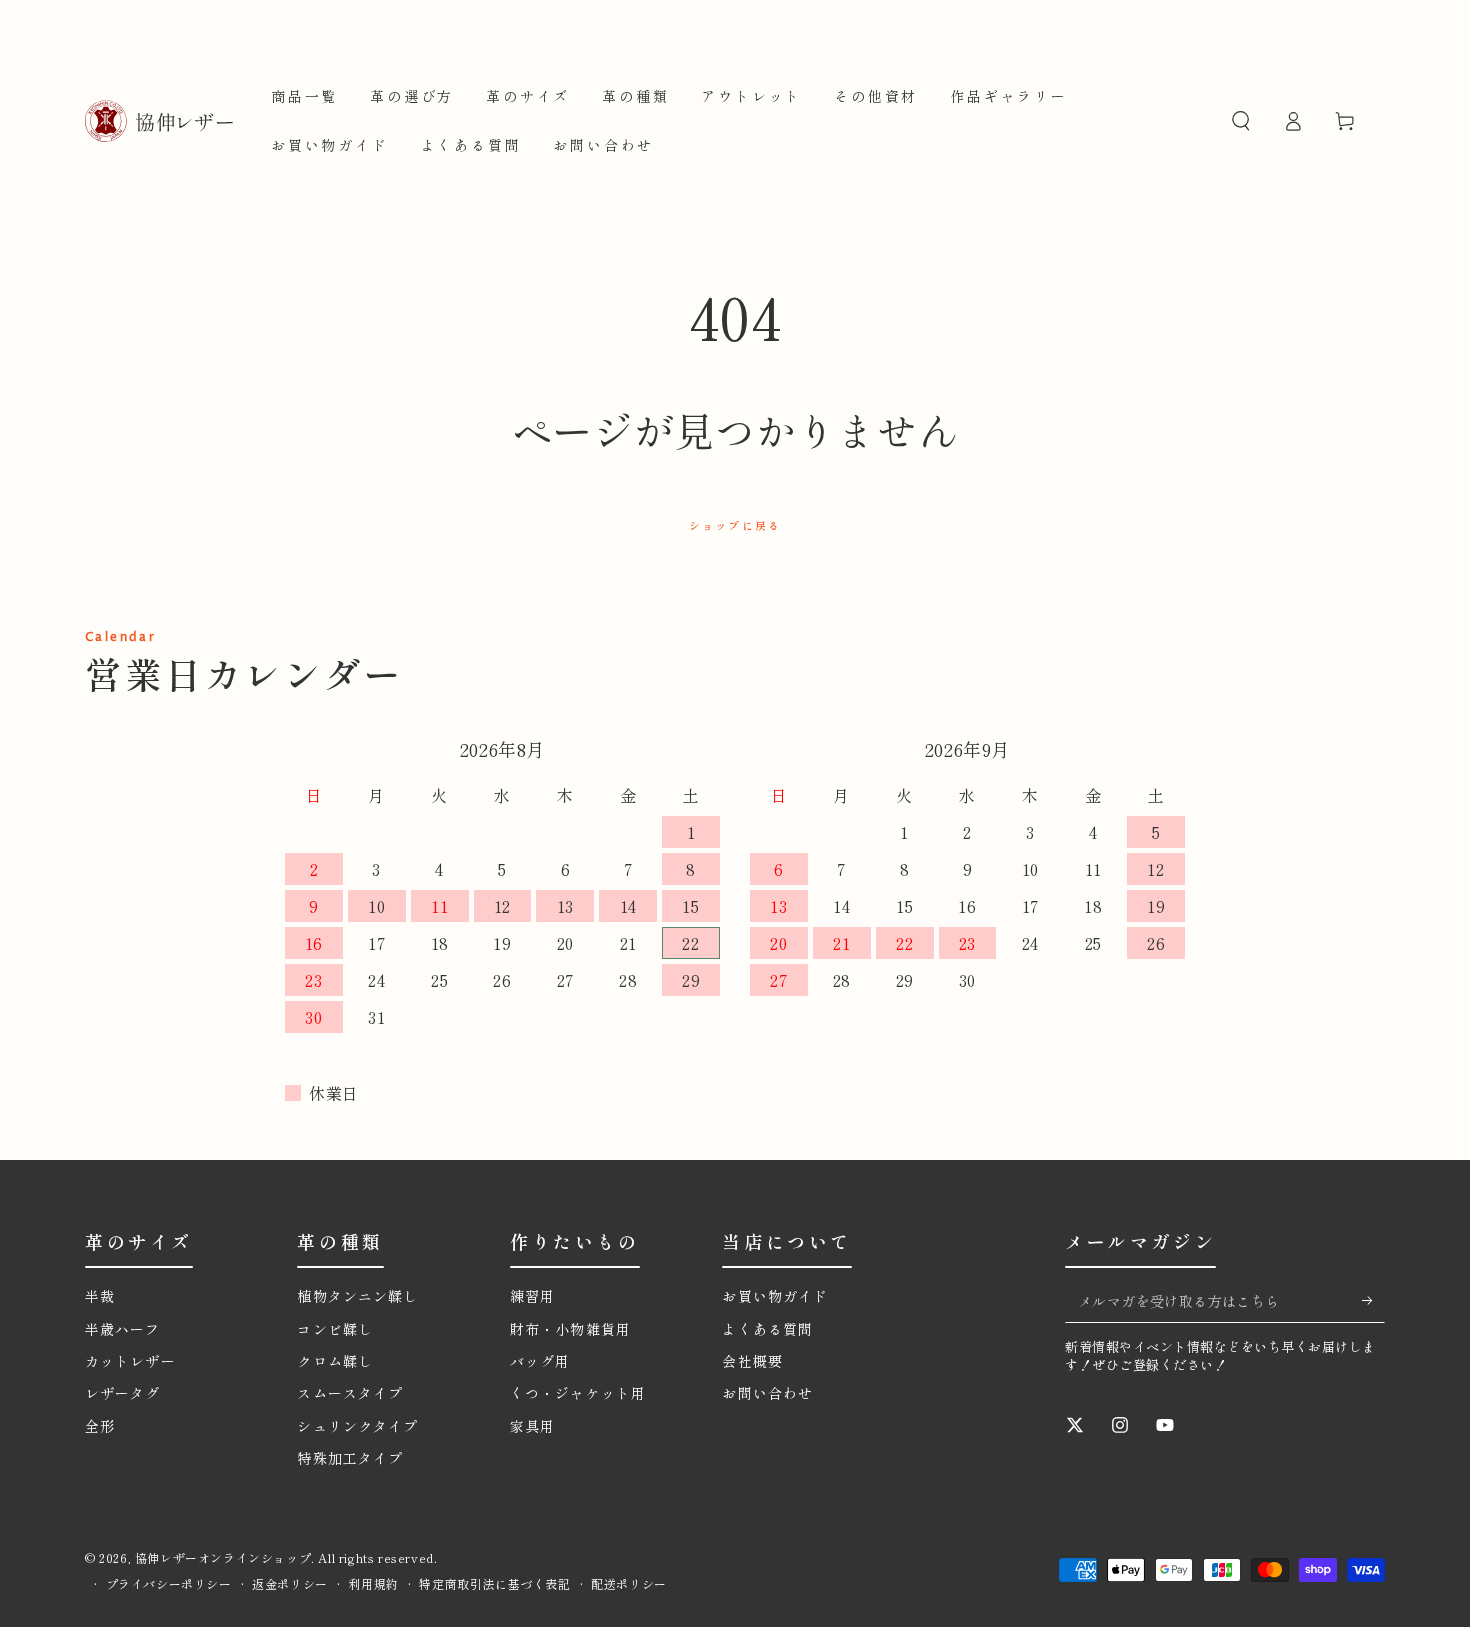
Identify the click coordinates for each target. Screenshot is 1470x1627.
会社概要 (752, 1361)
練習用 (532, 1296)
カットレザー (130, 1361)
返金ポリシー (290, 1584)
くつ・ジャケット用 (578, 1393)
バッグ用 (540, 1361)
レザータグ (123, 1393)
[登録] (1373, 1300)
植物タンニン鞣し (365, 1296)
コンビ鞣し (335, 1329)
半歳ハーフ (123, 1329)
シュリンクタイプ (357, 1426)
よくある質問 (767, 1329)
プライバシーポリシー (169, 1584)
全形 (100, 1426)
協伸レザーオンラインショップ (223, 1557)
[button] (1241, 121)
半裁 (100, 1296)
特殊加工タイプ (350, 1458)
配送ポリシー (629, 1584)
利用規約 (373, 1584)
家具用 (532, 1426)
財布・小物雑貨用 (570, 1329)
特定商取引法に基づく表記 (494, 1584)
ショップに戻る (735, 525)
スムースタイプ (350, 1393)
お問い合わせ (767, 1393)
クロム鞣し (335, 1361)
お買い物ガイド (775, 1296)
